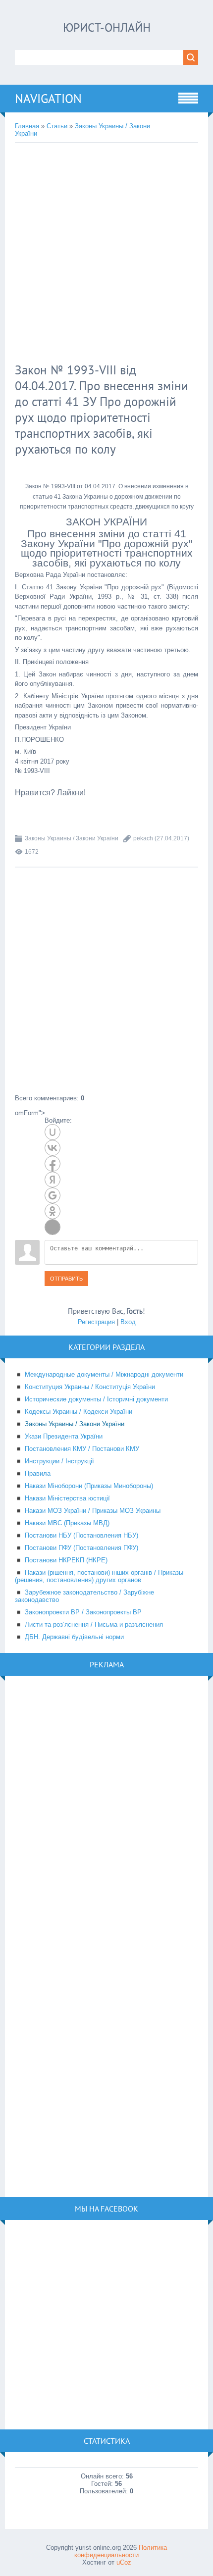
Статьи (57, 126)
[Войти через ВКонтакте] (53, 1148)
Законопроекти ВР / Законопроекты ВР (83, 1612)
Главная (27, 126)
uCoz (124, 2562)
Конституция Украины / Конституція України (90, 1387)
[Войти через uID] (53, 1132)
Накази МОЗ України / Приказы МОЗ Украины (93, 1511)
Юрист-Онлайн (107, 27)
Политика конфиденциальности (121, 2551)
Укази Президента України (64, 1436)
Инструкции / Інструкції (59, 1461)
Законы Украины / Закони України (72, 838)
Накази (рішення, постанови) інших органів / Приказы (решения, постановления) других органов (99, 1576)
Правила (38, 1473)
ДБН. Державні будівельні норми (74, 1637)
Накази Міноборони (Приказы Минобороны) (89, 1486)
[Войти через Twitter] (53, 1227)
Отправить (66, 1279)
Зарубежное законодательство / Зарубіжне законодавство (84, 1596)
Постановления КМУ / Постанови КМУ (82, 1449)
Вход (128, 1322)
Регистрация (96, 1322)
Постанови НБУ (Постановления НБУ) (81, 1535)
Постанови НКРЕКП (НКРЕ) (66, 1560)
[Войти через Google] (53, 1195)
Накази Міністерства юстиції (67, 1498)
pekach (143, 838)
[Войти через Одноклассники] (53, 1211)
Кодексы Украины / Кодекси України (79, 1412)
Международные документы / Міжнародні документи (104, 1374)
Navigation (48, 99)
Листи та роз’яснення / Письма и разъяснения (94, 1624)
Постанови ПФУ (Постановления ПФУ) (81, 1548)
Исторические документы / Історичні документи (96, 1399)
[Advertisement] (106, 254)
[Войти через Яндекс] (53, 1180)
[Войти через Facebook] (53, 1164)
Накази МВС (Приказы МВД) (67, 1523)
